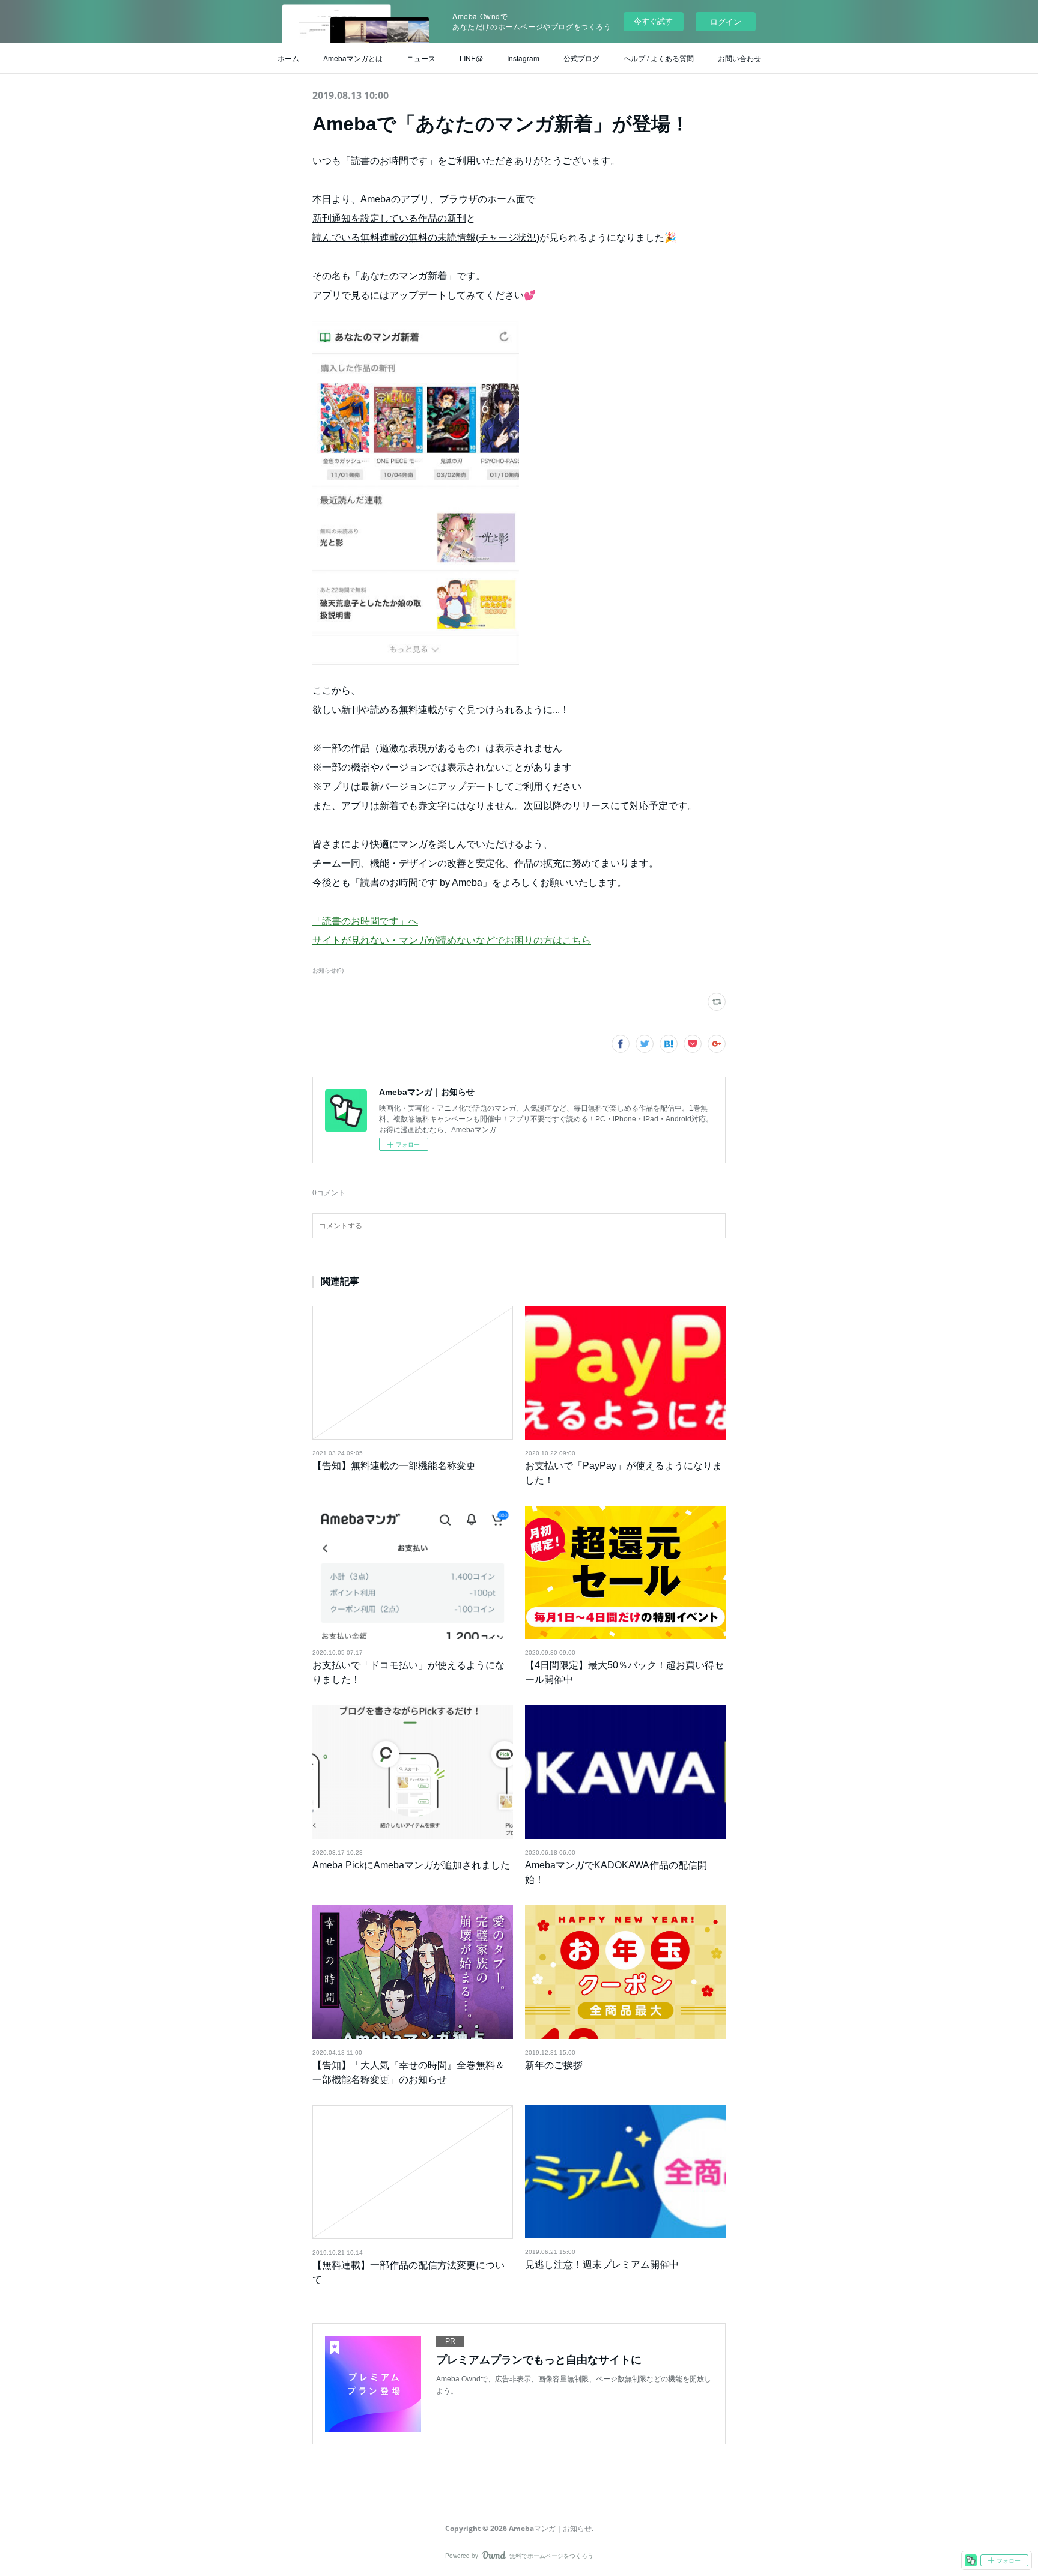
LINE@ (471, 58)
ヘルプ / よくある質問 (659, 58)
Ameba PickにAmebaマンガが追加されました (411, 1865)
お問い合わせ (739, 58)
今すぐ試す (653, 21)
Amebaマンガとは (353, 58)
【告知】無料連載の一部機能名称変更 (394, 1466)
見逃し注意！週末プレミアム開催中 (602, 2265)
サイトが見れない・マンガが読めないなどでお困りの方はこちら (452, 940)
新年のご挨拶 (554, 2065)
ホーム (288, 58)
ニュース (421, 58)
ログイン (726, 21)
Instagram (523, 58)
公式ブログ (581, 58)
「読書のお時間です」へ (365, 921)
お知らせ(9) (328, 970)
